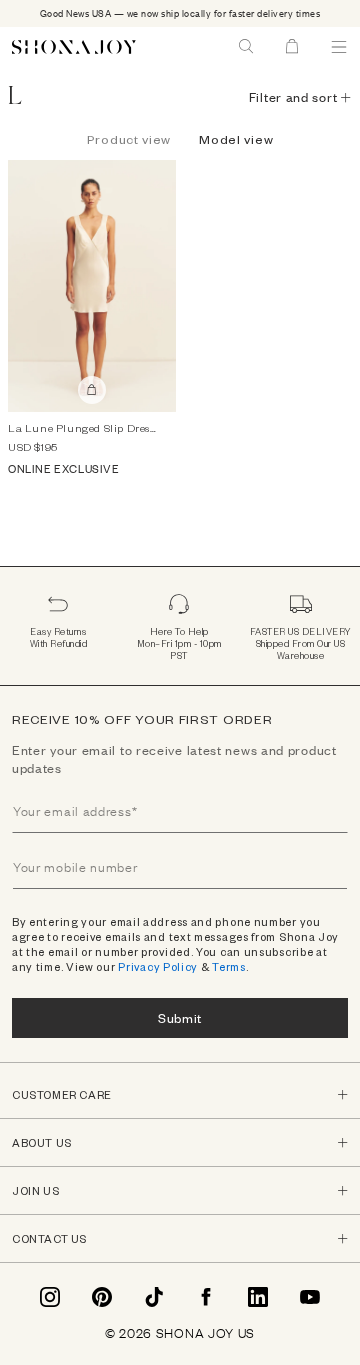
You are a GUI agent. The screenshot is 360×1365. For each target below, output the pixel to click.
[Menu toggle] (339, 47)
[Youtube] (310, 1297)
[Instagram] (50, 1297)
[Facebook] (206, 1297)
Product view (129, 139)
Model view (236, 139)
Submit (180, 1017)
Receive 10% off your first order (142, 719)
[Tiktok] (154, 1297)
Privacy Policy (158, 966)
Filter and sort (293, 97)
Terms (229, 966)
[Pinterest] (102, 1297)
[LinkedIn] (258, 1297)
